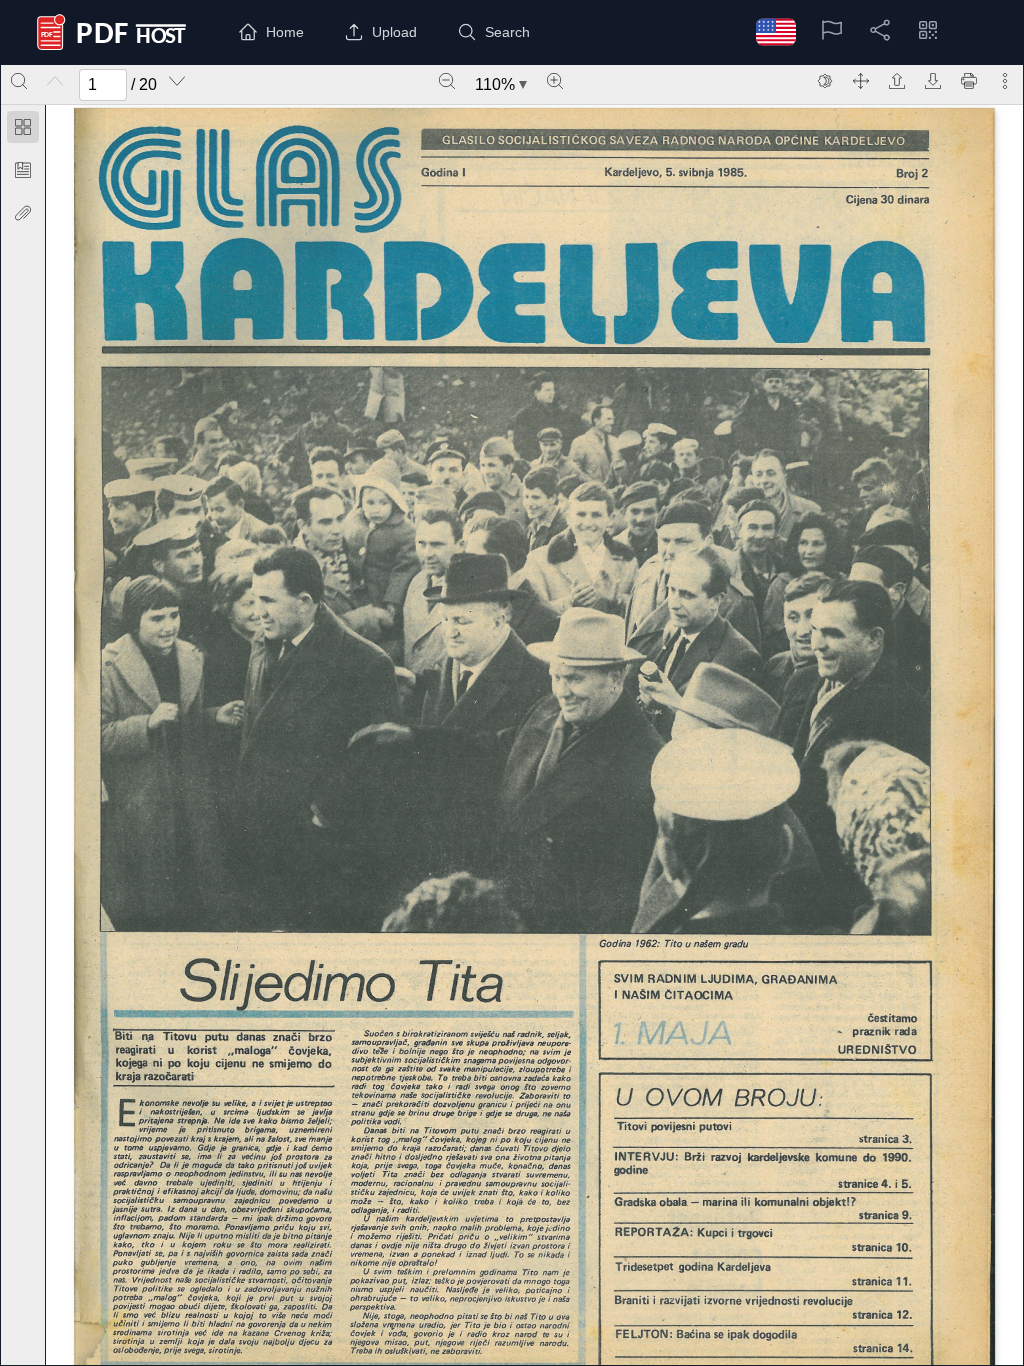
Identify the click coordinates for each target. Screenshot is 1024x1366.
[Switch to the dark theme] (825, 81)
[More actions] (1005, 81)
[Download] (933, 81)
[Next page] (177, 81)
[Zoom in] (555, 81)
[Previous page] (55, 81)
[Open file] (897, 81)
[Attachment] (23, 213)
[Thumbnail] (23, 127)
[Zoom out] (447, 81)
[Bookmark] (23, 170)
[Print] (969, 81)
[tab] (23, 130)
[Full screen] (861, 81)
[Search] (19, 81)
